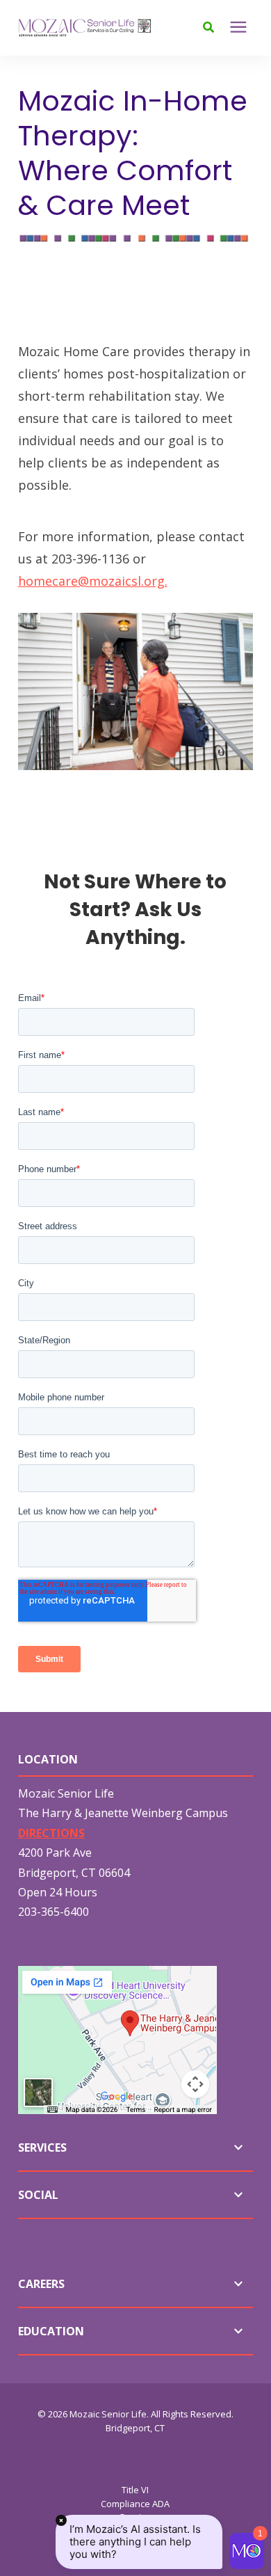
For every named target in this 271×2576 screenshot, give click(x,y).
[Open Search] (212, 27)
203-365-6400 (54, 1912)
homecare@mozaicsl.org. (93, 581)
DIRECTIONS (51, 1833)
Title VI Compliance (125, 2497)
